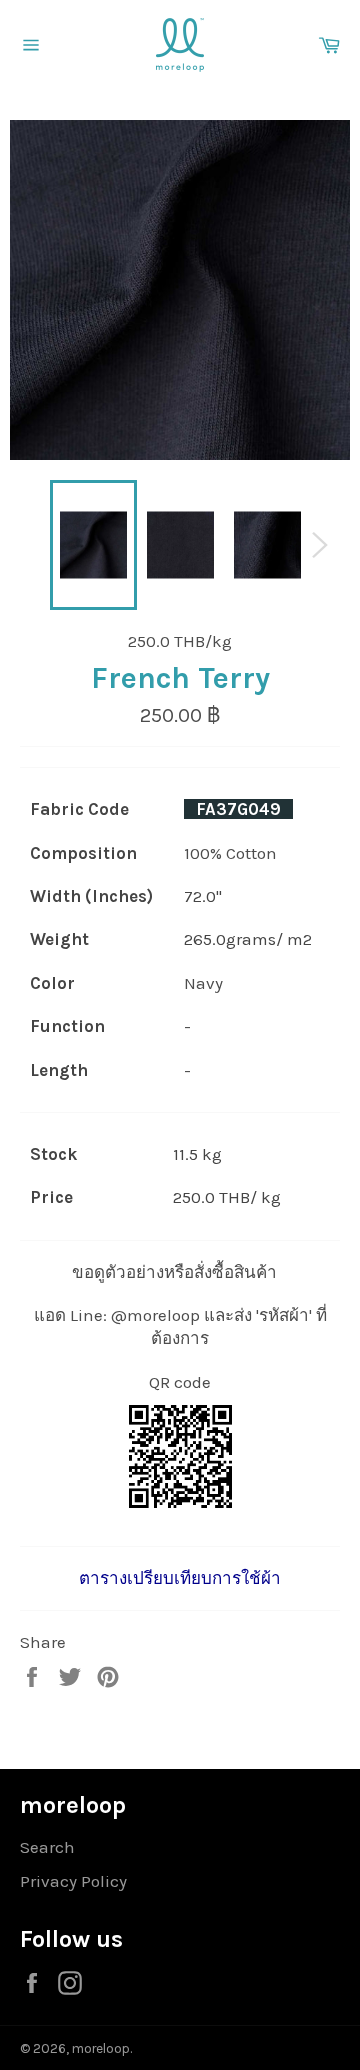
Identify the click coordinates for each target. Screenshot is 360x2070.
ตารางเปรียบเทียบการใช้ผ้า (180, 1578)
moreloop (101, 2048)
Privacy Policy (73, 1881)
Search (47, 1847)
